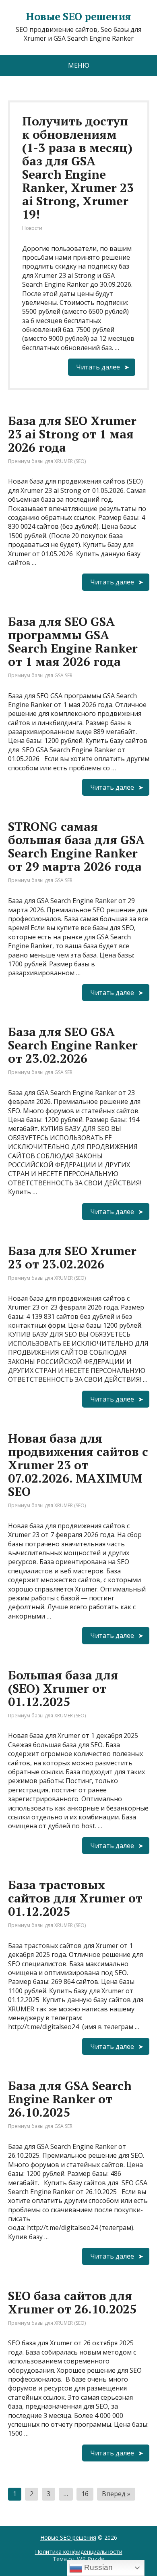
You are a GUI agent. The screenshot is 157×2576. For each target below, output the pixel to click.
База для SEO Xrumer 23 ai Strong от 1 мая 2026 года (72, 434)
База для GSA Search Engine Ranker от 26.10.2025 (70, 2099)
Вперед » (116, 2494)
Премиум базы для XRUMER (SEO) (47, 461)
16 (85, 2494)
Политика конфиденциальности (79, 2552)
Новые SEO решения (68, 2537)
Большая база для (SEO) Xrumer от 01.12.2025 (63, 1688)
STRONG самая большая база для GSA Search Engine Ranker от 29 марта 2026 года (76, 846)
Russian (97, 2567)
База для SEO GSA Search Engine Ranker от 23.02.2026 (73, 1045)
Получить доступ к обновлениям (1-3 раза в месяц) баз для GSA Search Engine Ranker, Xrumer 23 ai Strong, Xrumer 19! (78, 168)
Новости (32, 228)
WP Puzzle (91, 2559)
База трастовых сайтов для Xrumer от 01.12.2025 (75, 1898)
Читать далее (98, 367)
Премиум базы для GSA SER (40, 675)
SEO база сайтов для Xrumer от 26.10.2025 (72, 2302)
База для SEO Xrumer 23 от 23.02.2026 (72, 1257)
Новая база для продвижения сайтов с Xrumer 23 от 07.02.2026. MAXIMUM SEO (78, 1465)
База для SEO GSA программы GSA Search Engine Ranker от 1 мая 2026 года (73, 641)
